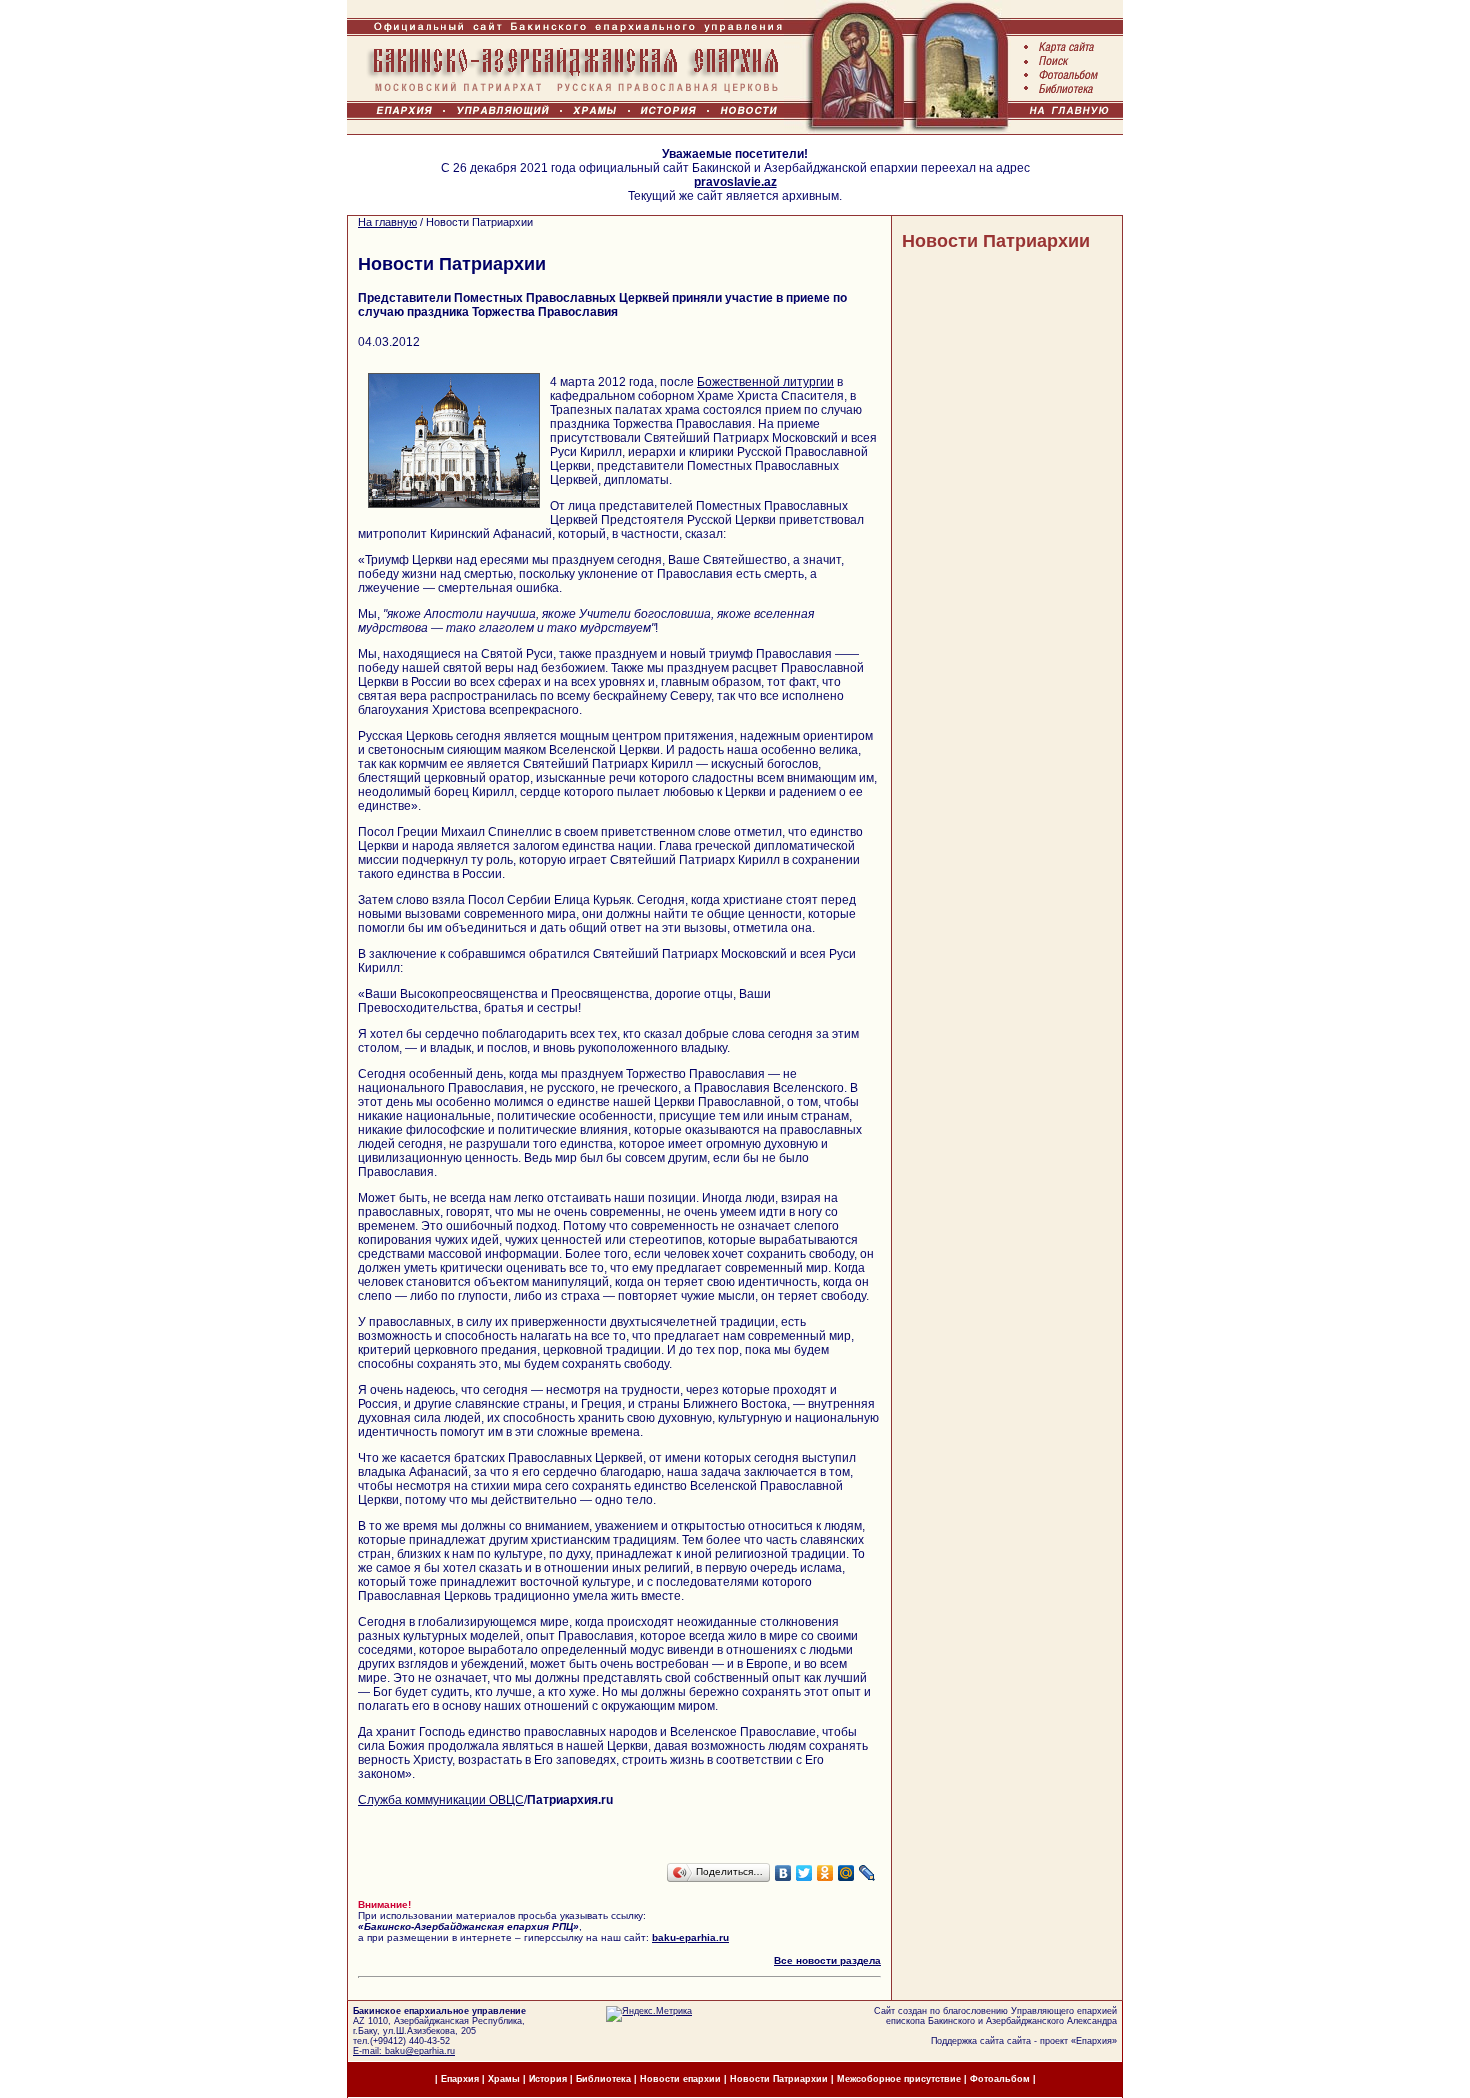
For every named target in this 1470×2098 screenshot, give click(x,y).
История (548, 2079)
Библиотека (605, 2079)
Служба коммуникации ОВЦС (441, 1800)
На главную (387, 222)
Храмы (504, 2079)
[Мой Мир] (846, 1873)
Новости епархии (680, 2079)
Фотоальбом (1000, 2079)
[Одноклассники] (825, 1873)
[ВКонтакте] (783, 1873)
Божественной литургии (765, 382)
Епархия (1094, 2041)
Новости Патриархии (996, 241)
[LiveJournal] (867, 1873)
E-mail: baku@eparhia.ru (404, 2051)
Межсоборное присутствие (899, 2079)
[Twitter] (804, 1873)
